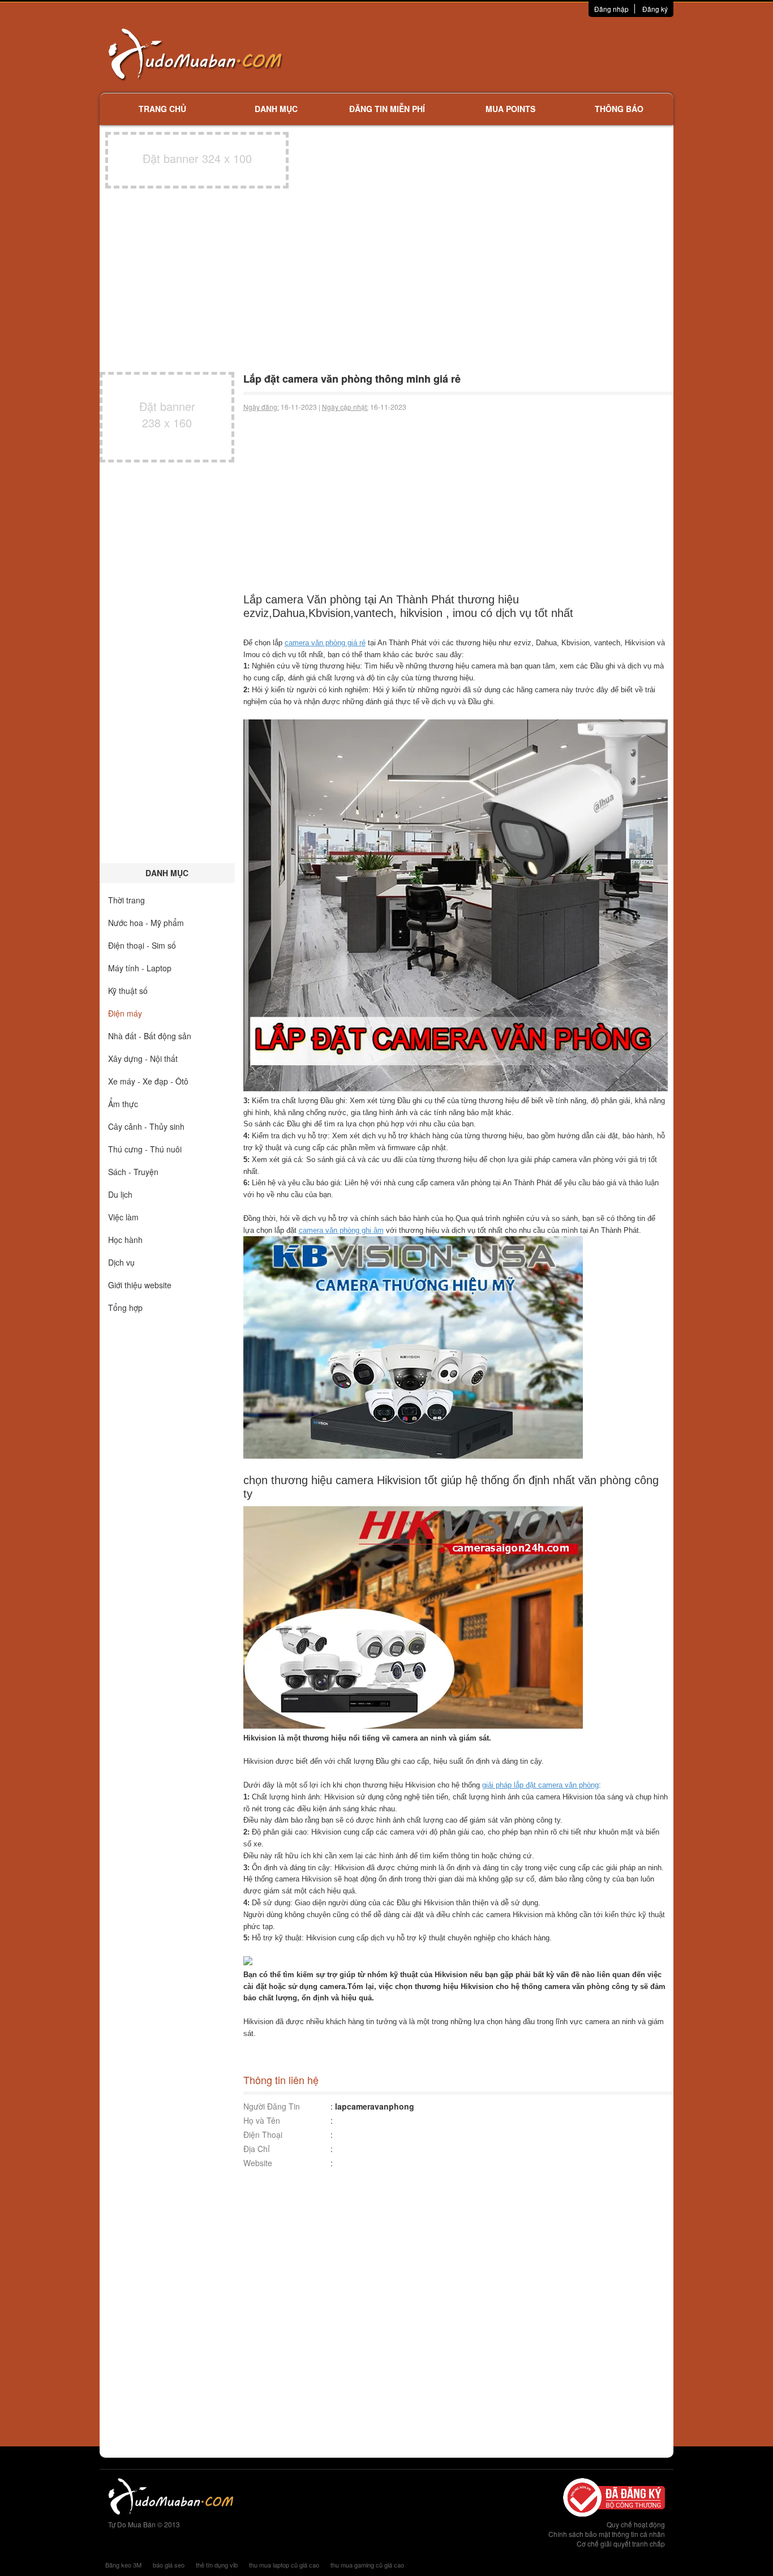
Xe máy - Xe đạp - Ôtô (148, 1081)
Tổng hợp (125, 1308)
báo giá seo (169, 2565)
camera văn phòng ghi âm (341, 1230)
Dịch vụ (121, 1262)
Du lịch (120, 1194)
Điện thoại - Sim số (142, 945)
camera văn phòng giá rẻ (325, 643)
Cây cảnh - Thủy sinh (146, 1126)
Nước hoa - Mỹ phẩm (146, 923)
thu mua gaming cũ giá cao (367, 2565)
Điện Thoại (263, 2134)
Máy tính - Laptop (140, 968)
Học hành (125, 1240)
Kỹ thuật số (128, 991)
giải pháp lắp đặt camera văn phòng (540, 1785)
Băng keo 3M (123, 2565)
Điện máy (125, 1013)
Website (258, 2163)
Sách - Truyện (133, 1172)
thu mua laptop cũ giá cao (284, 2565)
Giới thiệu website (140, 1285)
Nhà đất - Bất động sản (150, 1036)
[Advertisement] (506, 54)
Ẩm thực (123, 1104)
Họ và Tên (262, 2120)
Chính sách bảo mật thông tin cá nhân (607, 2534)
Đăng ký (655, 9)
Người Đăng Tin (272, 2106)
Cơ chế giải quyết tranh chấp (621, 2543)
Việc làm (123, 1217)
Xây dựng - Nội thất (143, 1058)
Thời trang (126, 900)
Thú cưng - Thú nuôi (145, 1149)
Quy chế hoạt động (636, 2524)
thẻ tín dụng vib (217, 2565)
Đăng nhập (611, 9)
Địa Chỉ (257, 2149)
